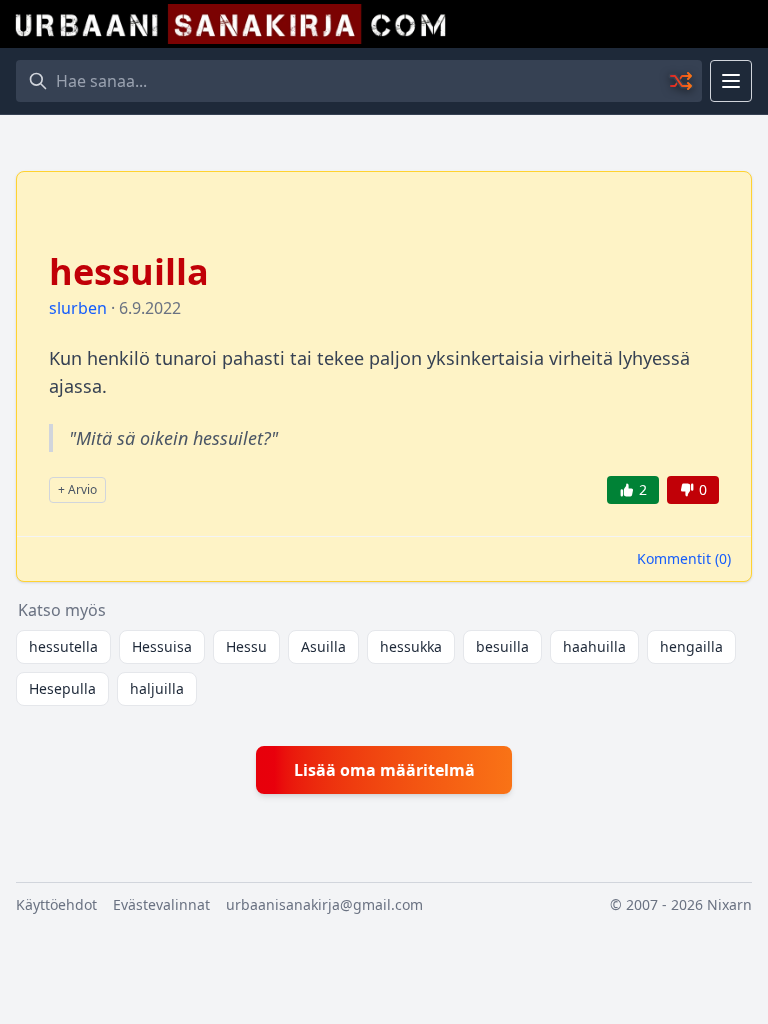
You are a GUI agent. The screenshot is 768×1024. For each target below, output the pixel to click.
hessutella (63, 646)
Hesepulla (62, 688)
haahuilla (594, 646)
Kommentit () (684, 558)
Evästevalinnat (161, 904)
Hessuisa (162, 646)
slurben (78, 308)
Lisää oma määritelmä (384, 770)
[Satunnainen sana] (682, 81)
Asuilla (323, 646)
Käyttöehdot (56, 904)
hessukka (411, 646)
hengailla (691, 646)
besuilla (502, 646)
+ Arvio (77, 489)
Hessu (246, 646)
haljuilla (157, 688)
